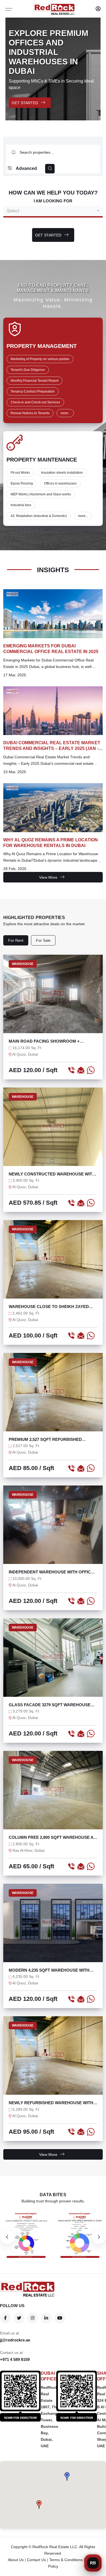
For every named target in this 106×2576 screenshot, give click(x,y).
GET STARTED (25, 103)
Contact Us (36, 2560)
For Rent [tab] (16, 940)
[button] (39, 2505)
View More (48, 877)
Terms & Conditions (66, 2560)
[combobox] (53, 211)
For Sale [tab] (43, 940)
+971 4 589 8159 (15, 2359)
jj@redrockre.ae (15, 2340)
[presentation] (7, 2237)
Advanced (26, 168)
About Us (16, 2560)
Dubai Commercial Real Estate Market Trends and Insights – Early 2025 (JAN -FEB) (52, 748)
